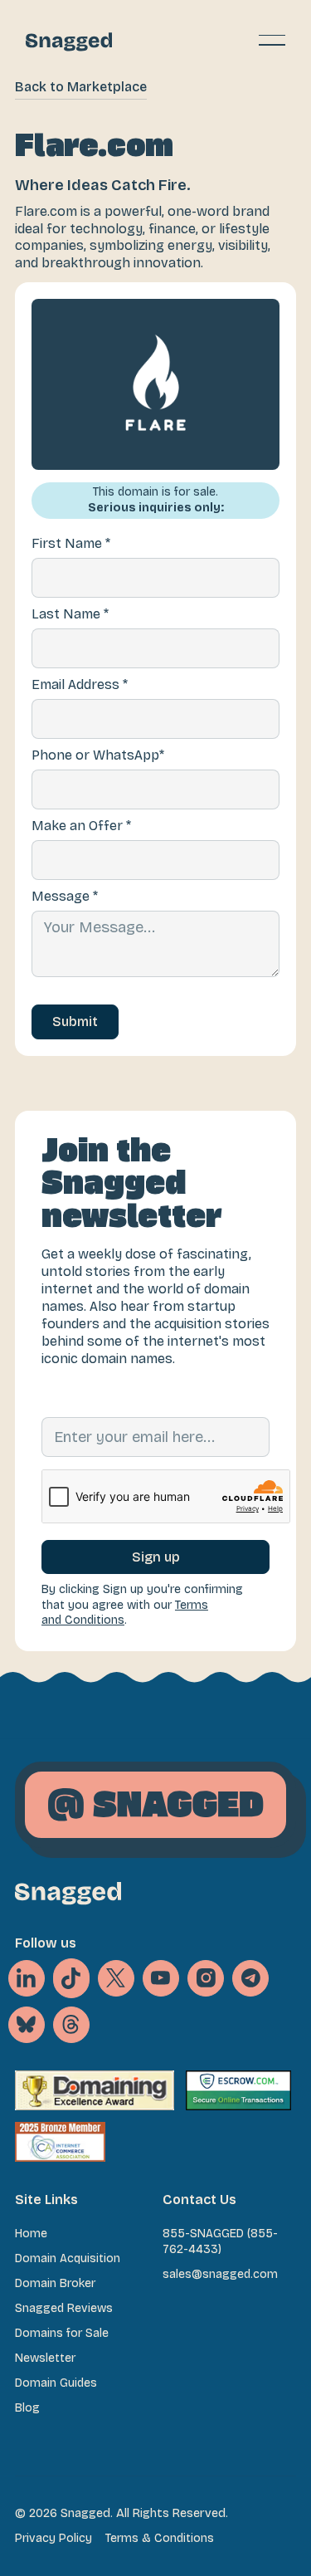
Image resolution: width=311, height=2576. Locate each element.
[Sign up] (155, 1557)
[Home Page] (69, 40)
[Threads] (71, 2025)
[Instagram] (206, 1978)
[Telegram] (250, 1978)
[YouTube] (161, 1978)
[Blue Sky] (27, 2025)
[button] (272, 40)
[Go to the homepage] (68, 1893)
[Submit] (75, 1022)
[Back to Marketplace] (81, 88)
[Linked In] (27, 1978)
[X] (71, 1978)
